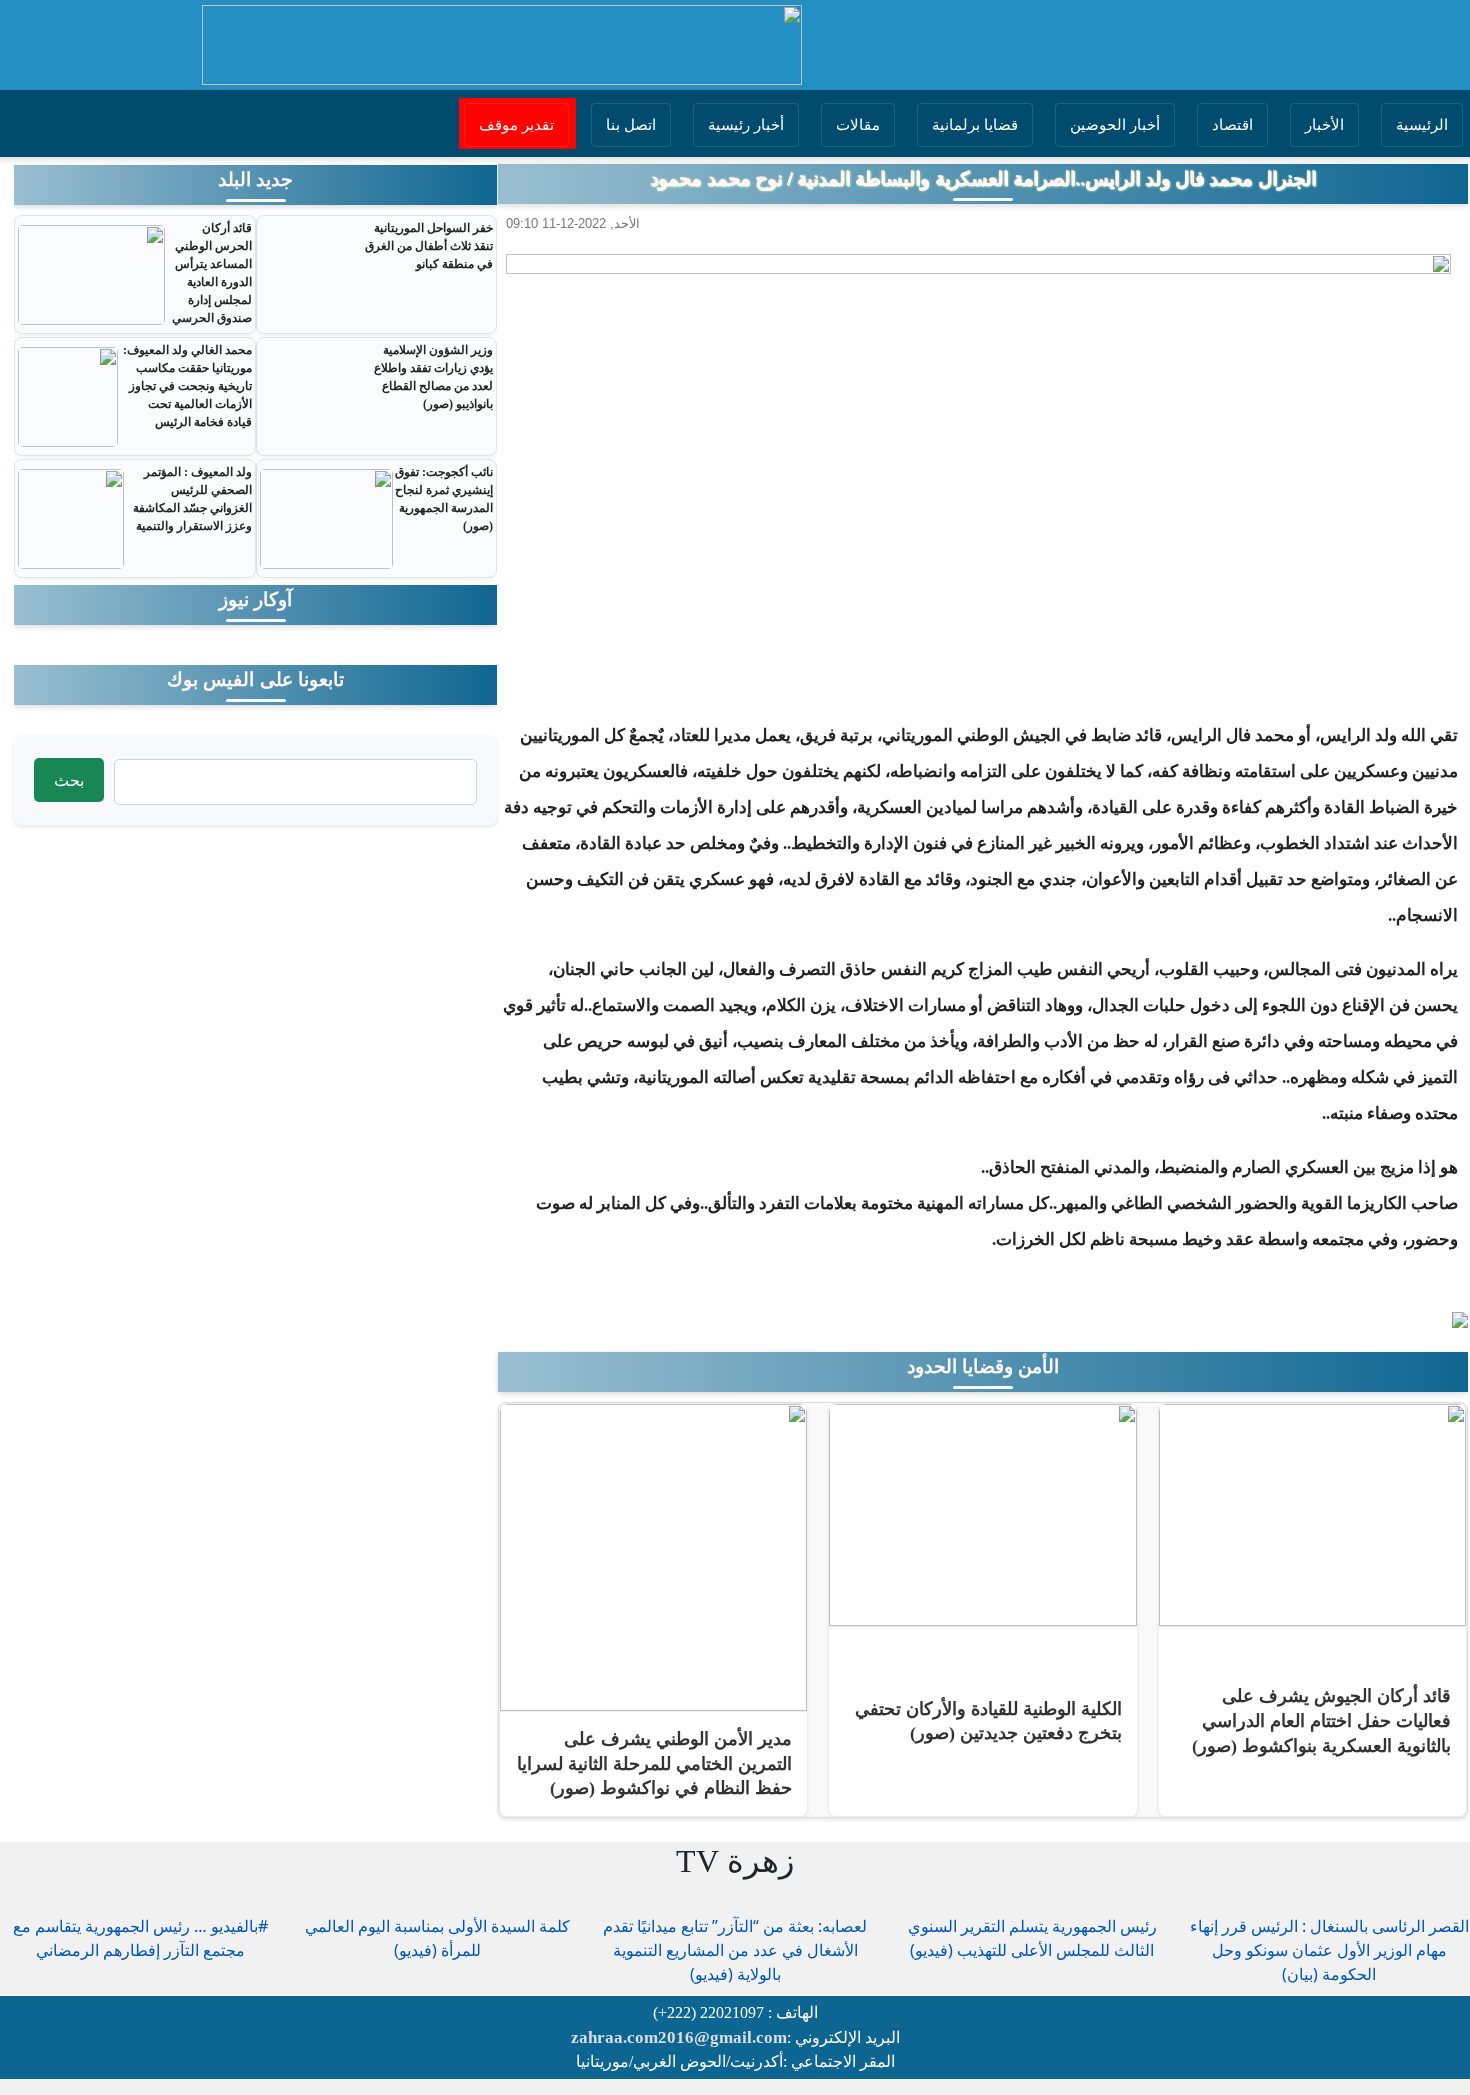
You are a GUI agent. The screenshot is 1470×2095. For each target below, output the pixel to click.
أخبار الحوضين (1115, 125)
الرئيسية (1422, 125)
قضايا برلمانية (975, 125)
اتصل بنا (631, 125)
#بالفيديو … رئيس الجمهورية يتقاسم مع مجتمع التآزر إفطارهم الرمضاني (140, 1938)
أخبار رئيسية (746, 125)
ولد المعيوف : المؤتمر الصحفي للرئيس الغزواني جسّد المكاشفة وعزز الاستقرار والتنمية (192, 499)
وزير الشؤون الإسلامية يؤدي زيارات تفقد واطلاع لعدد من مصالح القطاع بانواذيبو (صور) (433, 377)
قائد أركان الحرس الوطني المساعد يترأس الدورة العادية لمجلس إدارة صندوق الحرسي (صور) (211, 282)
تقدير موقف (516, 125)
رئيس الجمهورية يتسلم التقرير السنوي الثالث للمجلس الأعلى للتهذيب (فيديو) (1032, 1938)
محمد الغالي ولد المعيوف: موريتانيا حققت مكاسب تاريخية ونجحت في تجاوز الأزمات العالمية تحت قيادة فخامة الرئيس (187, 386)
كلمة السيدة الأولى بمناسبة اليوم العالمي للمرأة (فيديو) (437, 1938)
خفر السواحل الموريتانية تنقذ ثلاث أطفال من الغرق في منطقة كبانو (429, 246)
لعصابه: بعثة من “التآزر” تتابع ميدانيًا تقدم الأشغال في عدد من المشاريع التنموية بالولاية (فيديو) (735, 1950)
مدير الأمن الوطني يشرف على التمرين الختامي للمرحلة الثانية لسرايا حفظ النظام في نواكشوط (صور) (654, 1763)
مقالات (858, 125)
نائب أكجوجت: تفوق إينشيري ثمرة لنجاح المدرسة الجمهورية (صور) (444, 499)
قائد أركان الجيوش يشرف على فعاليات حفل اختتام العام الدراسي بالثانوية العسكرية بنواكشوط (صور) (1321, 1720)
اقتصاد (1232, 125)
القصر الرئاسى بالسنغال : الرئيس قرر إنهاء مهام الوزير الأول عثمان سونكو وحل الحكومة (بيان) (1329, 1950)
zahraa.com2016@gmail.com (679, 2037)
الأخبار (1324, 125)
